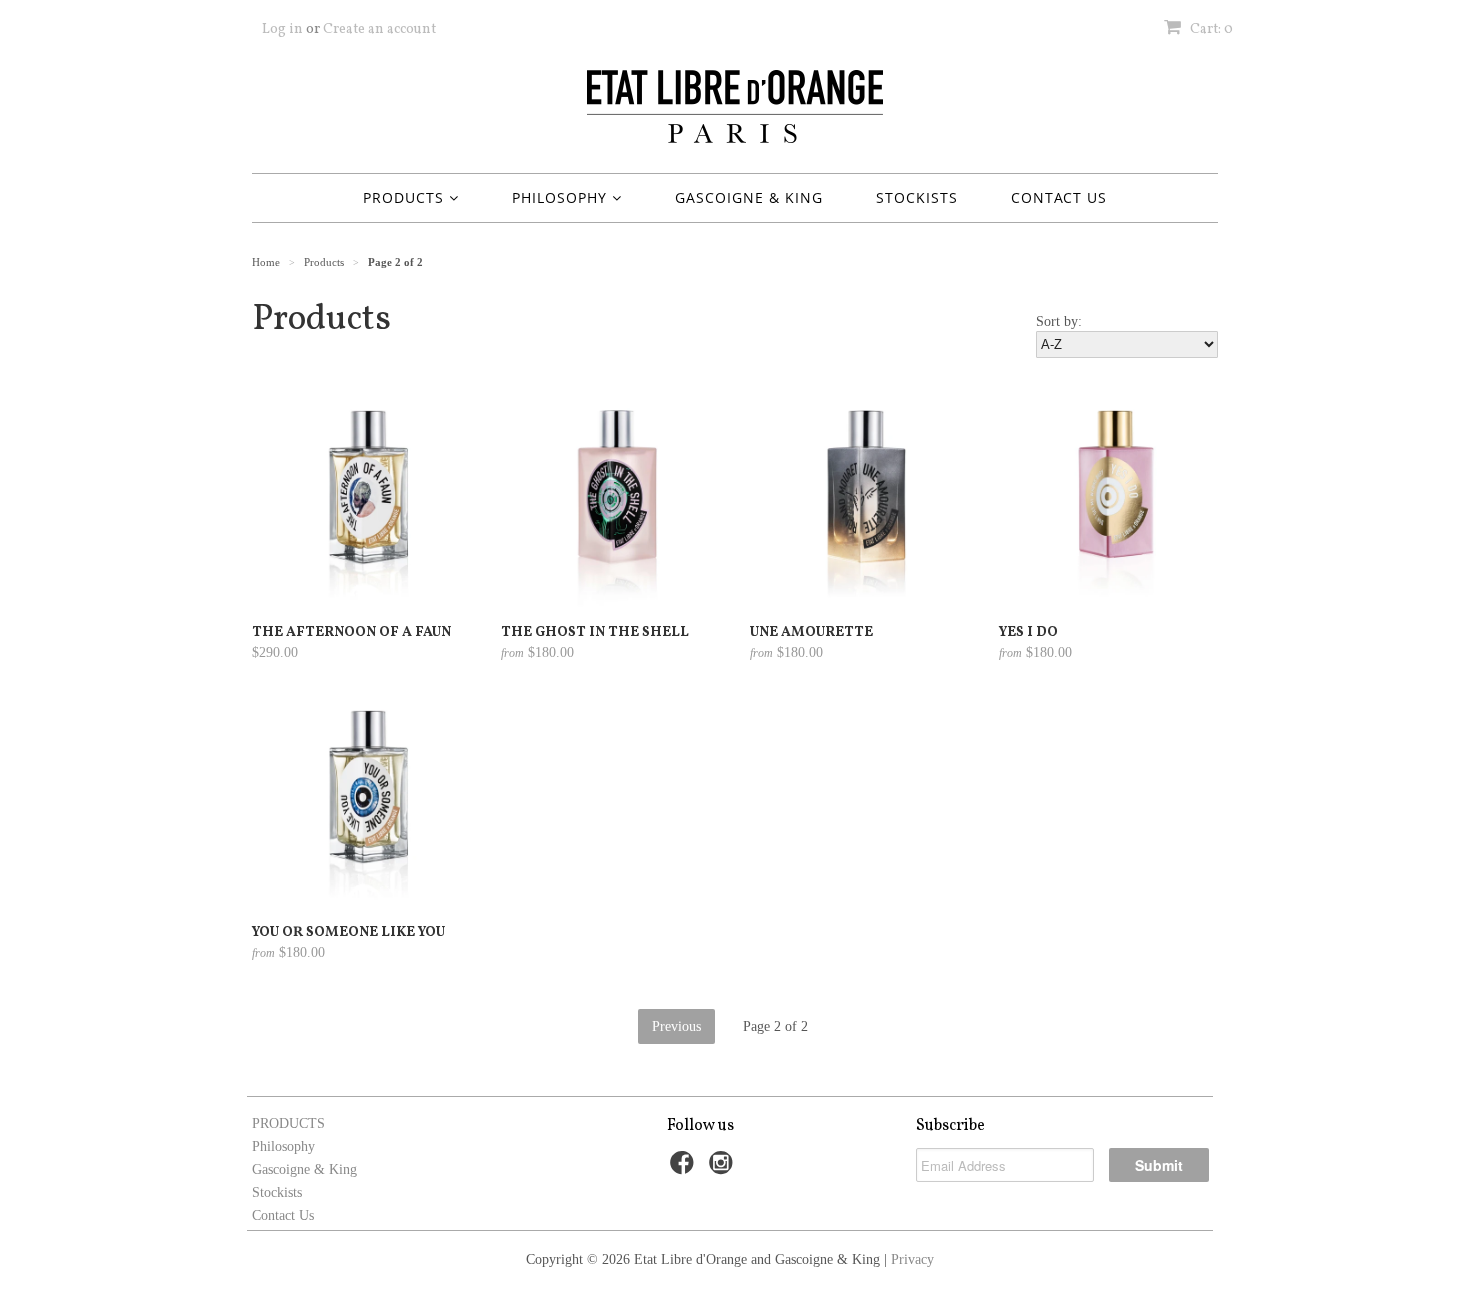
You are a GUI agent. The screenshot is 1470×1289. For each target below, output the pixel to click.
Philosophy (562, 197)
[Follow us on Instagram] (724, 1169)
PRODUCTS (406, 197)
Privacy (912, 1259)
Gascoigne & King (749, 197)
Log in (282, 29)
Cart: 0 (1210, 29)
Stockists (917, 197)
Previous (676, 1026)
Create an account (379, 29)
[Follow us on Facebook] (685, 1169)
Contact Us (1059, 197)
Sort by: (1059, 321)
